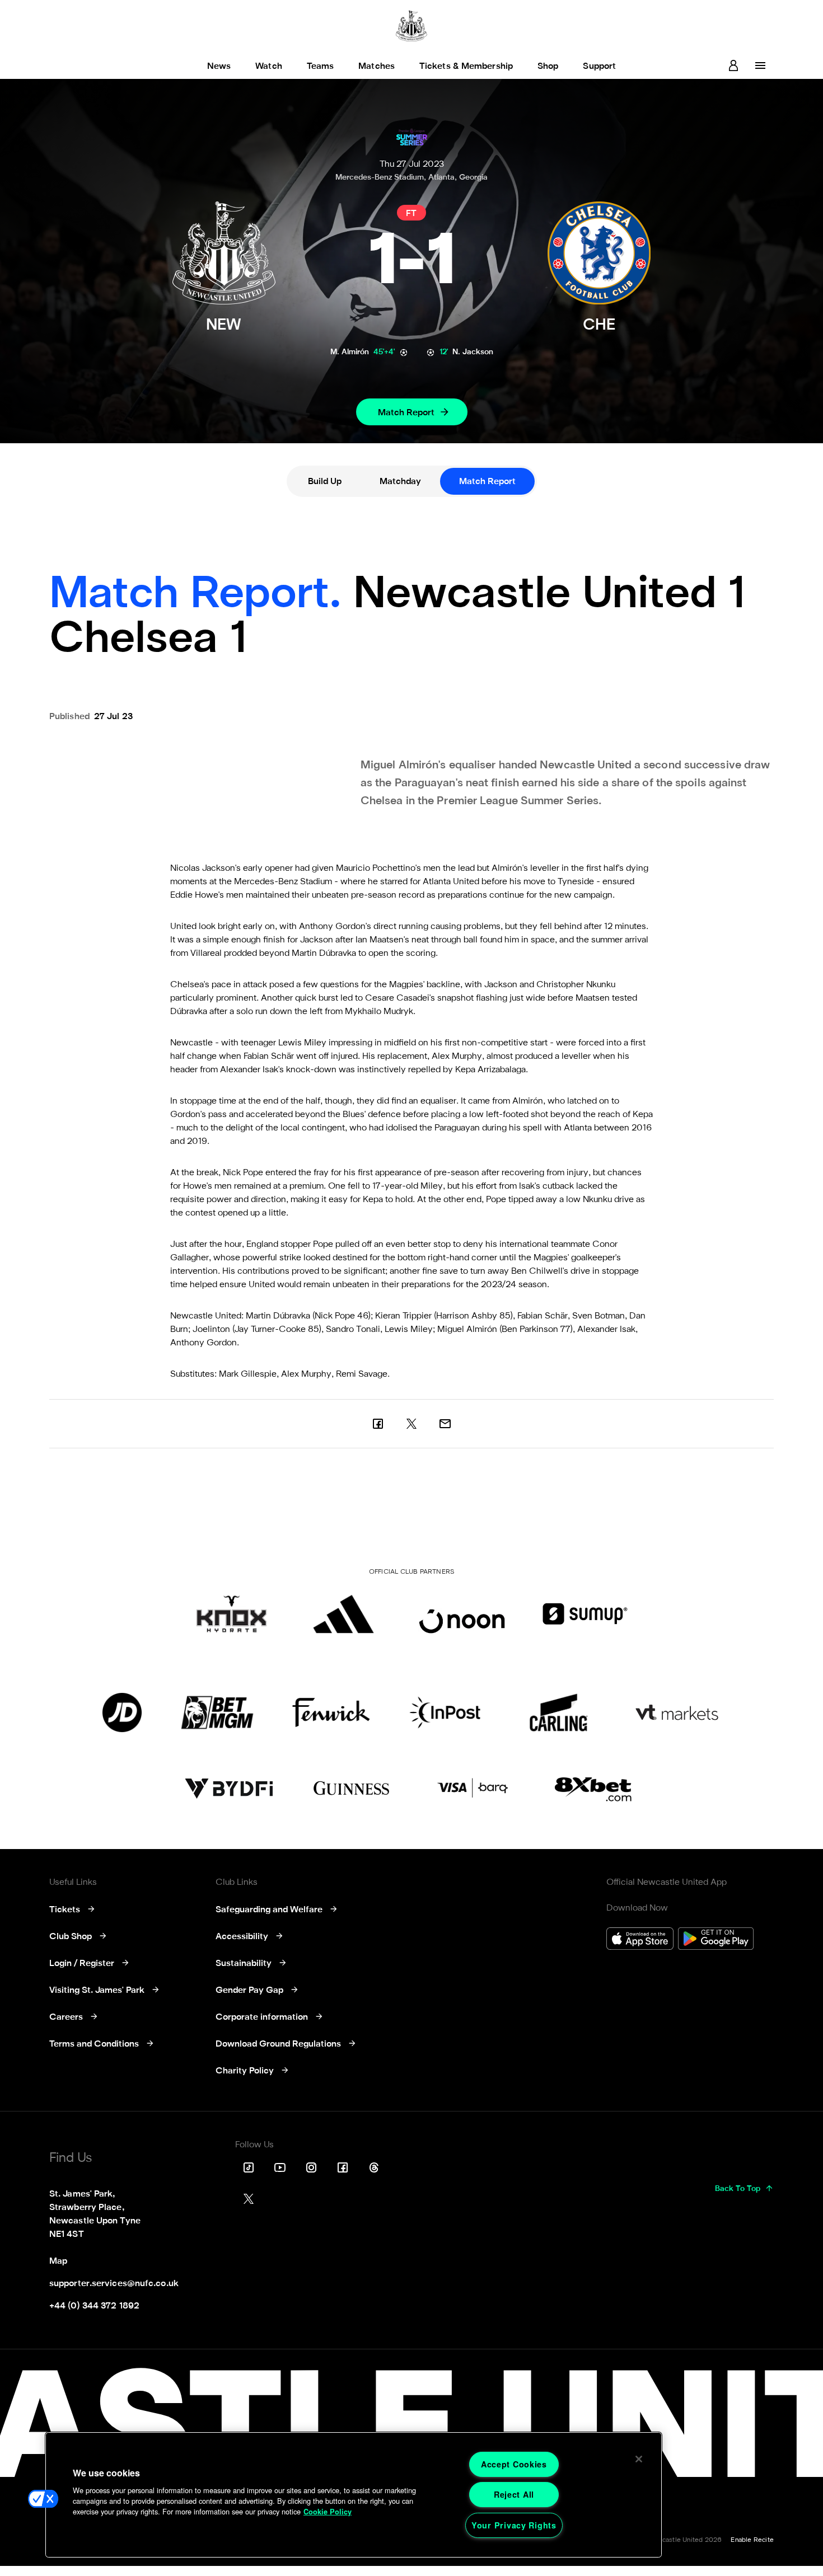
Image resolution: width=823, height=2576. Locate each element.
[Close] (639, 2459)
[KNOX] (232, 1614)
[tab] (325, 481)
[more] (760, 65)
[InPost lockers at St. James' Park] (445, 1712)
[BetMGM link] (217, 1712)
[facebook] (378, 1424)
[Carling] (558, 1712)
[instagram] (311, 2167)
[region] (354, 2495)
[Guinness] (352, 1789)
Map (58, 2261)
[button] (43, 2499)
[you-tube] (280, 2167)
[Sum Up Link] (585, 1614)
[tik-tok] (249, 2167)
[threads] (374, 2167)
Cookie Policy (328, 2512)
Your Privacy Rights (514, 2525)
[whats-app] (445, 1424)
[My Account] (733, 65)
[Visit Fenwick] (331, 1712)
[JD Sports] (122, 1712)
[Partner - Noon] (462, 1614)
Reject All (514, 2494)
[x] (411, 1424)
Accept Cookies (514, 2464)
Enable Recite (752, 2540)
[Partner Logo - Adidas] (343, 1614)
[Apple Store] (640, 1940)
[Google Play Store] (716, 1940)
